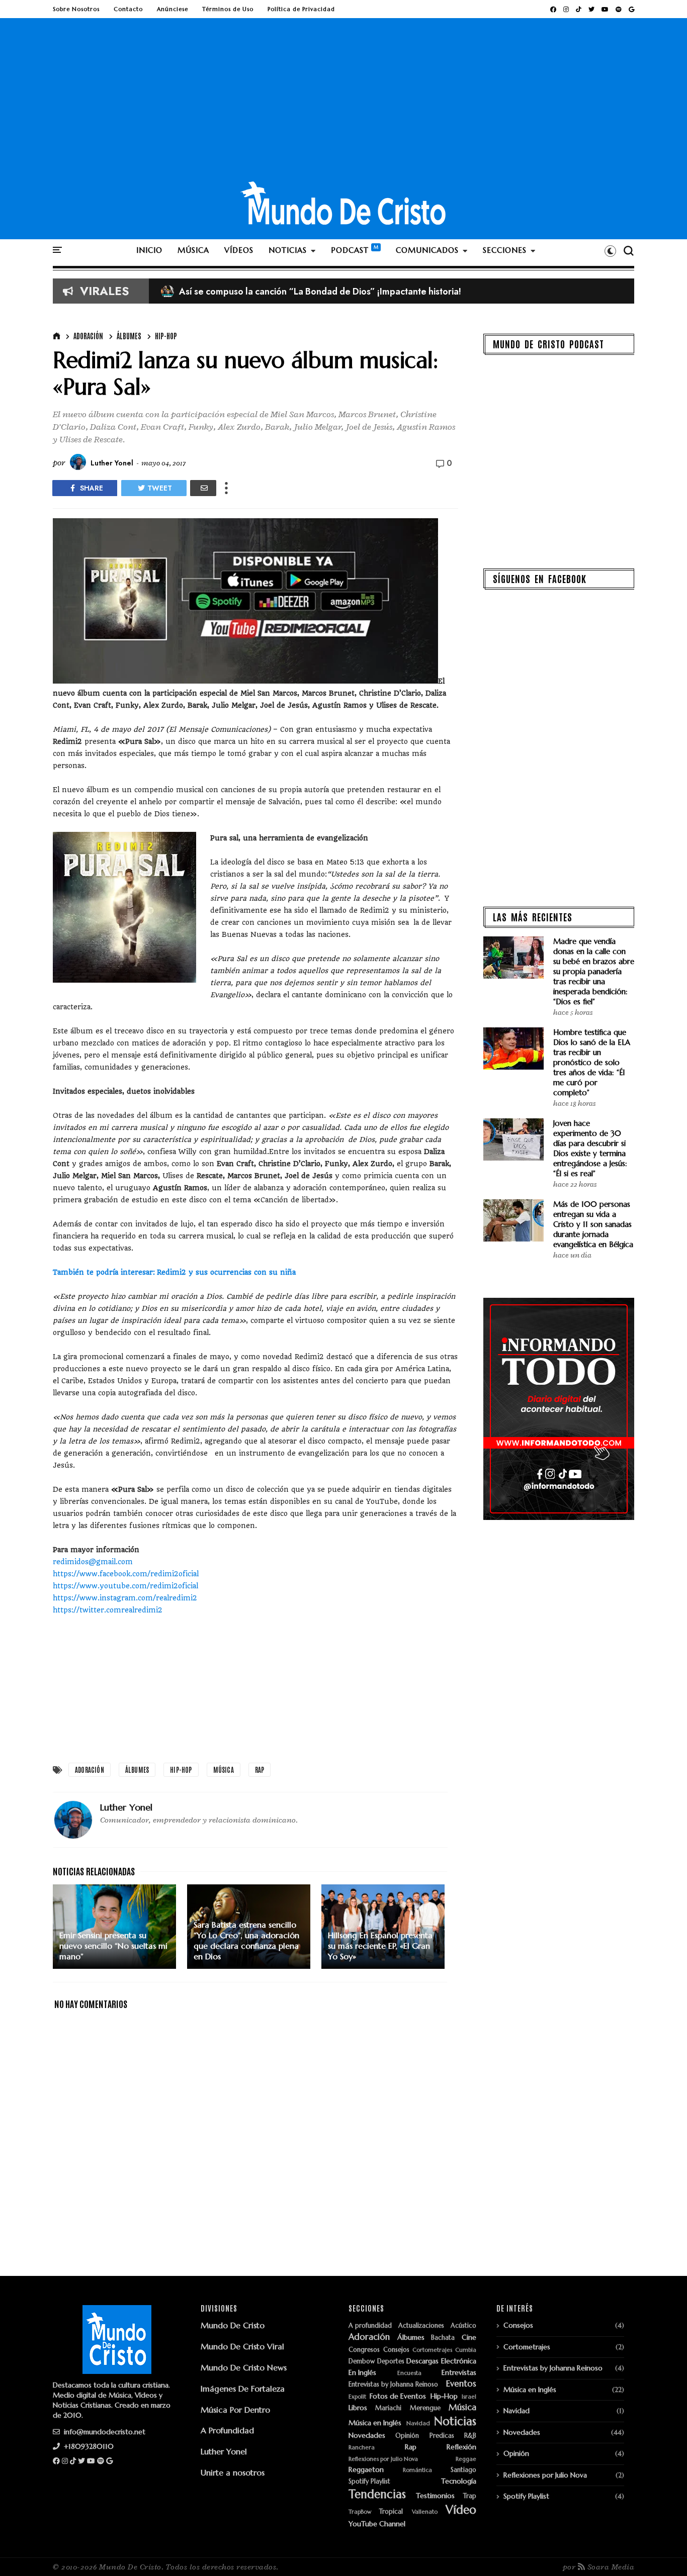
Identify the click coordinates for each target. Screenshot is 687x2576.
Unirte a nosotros (233, 2472)
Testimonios (435, 2496)
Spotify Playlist (369, 2482)
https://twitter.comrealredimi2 (108, 1610)
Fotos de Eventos (398, 2396)
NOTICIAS (288, 250)
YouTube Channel (377, 2524)
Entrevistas (459, 2373)
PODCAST (350, 250)
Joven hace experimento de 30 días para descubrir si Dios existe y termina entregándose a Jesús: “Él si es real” (590, 1148)
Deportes (391, 2362)
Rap (260, 1770)
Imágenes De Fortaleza (243, 2389)
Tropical (391, 2512)
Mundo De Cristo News (244, 2367)
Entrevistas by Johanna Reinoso (393, 2385)
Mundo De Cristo (233, 2325)
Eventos (461, 2384)
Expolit (357, 2397)
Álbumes (129, 336)
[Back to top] (662, 2552)
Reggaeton (366, 2470)
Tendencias (377, 2494)
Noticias (455, 2421)
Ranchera (362, 2448)
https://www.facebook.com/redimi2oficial (126, 1574)
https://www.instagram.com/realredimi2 (125, 1598)
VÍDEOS (239, 250)
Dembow (362, 2362)
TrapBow (360, 2512)
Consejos (396, 2350)
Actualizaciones (421, 2326)
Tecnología (459, 2481)
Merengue (425, 2408)
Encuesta (409, 2373)
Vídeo (461, 2510)
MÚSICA (193, 250)
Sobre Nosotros (76, 9)
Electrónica (459, 2361)
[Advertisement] (343, 105)
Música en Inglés (375, 2423)
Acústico (463, 2326)
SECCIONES (505, 250)
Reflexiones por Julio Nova (383, 2459)
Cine (469, 2338)
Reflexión (461, 2447)
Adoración (88, 336)
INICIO (149, 250)
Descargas (422, 2361)
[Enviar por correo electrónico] (203, 488)
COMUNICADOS (427, 250)
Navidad (418, 2423)
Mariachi (388, 2408)
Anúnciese (173, 9)
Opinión (407, 2436)
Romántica (417, 2470)
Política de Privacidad (301, 9)
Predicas (442, 2436)
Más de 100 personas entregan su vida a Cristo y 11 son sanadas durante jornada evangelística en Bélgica (593, 1224)
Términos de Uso (228, 9)
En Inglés (362, 2373)
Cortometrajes (432, 2350)
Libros (358, 2408)
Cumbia (466, 2350)
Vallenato (425, 2512)
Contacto (128, 9)
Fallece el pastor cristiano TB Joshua (244, 292)
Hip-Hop (166, 336)
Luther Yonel (224, 2451)
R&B (470, 2436)
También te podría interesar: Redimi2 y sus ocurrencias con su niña (174, 1272)
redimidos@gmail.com (93, 1562)
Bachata (443, 2338)
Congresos (364, 2350)
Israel (469, 2397)
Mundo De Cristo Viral (242, 2346)
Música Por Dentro (235, 2410)
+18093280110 (88, 2446)
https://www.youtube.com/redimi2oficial (125, 1586)
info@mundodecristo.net (104, 2432)
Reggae (466, 2459)
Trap (470, 2496)
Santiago (463, 2470)
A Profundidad (227, 2430)
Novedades (367, 2436)
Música (224, 1770)
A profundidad (370, 2326)
